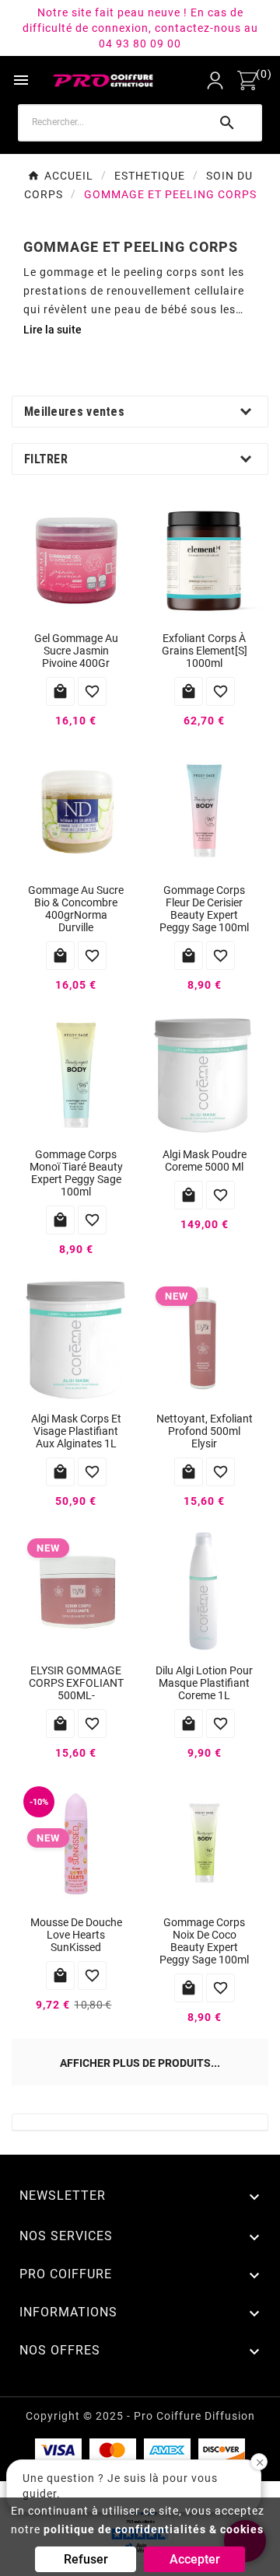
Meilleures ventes (74, 412)
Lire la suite (52, 330)
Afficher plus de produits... (140, 2063)
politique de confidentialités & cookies (154, 2529)
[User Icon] (215, 80)
